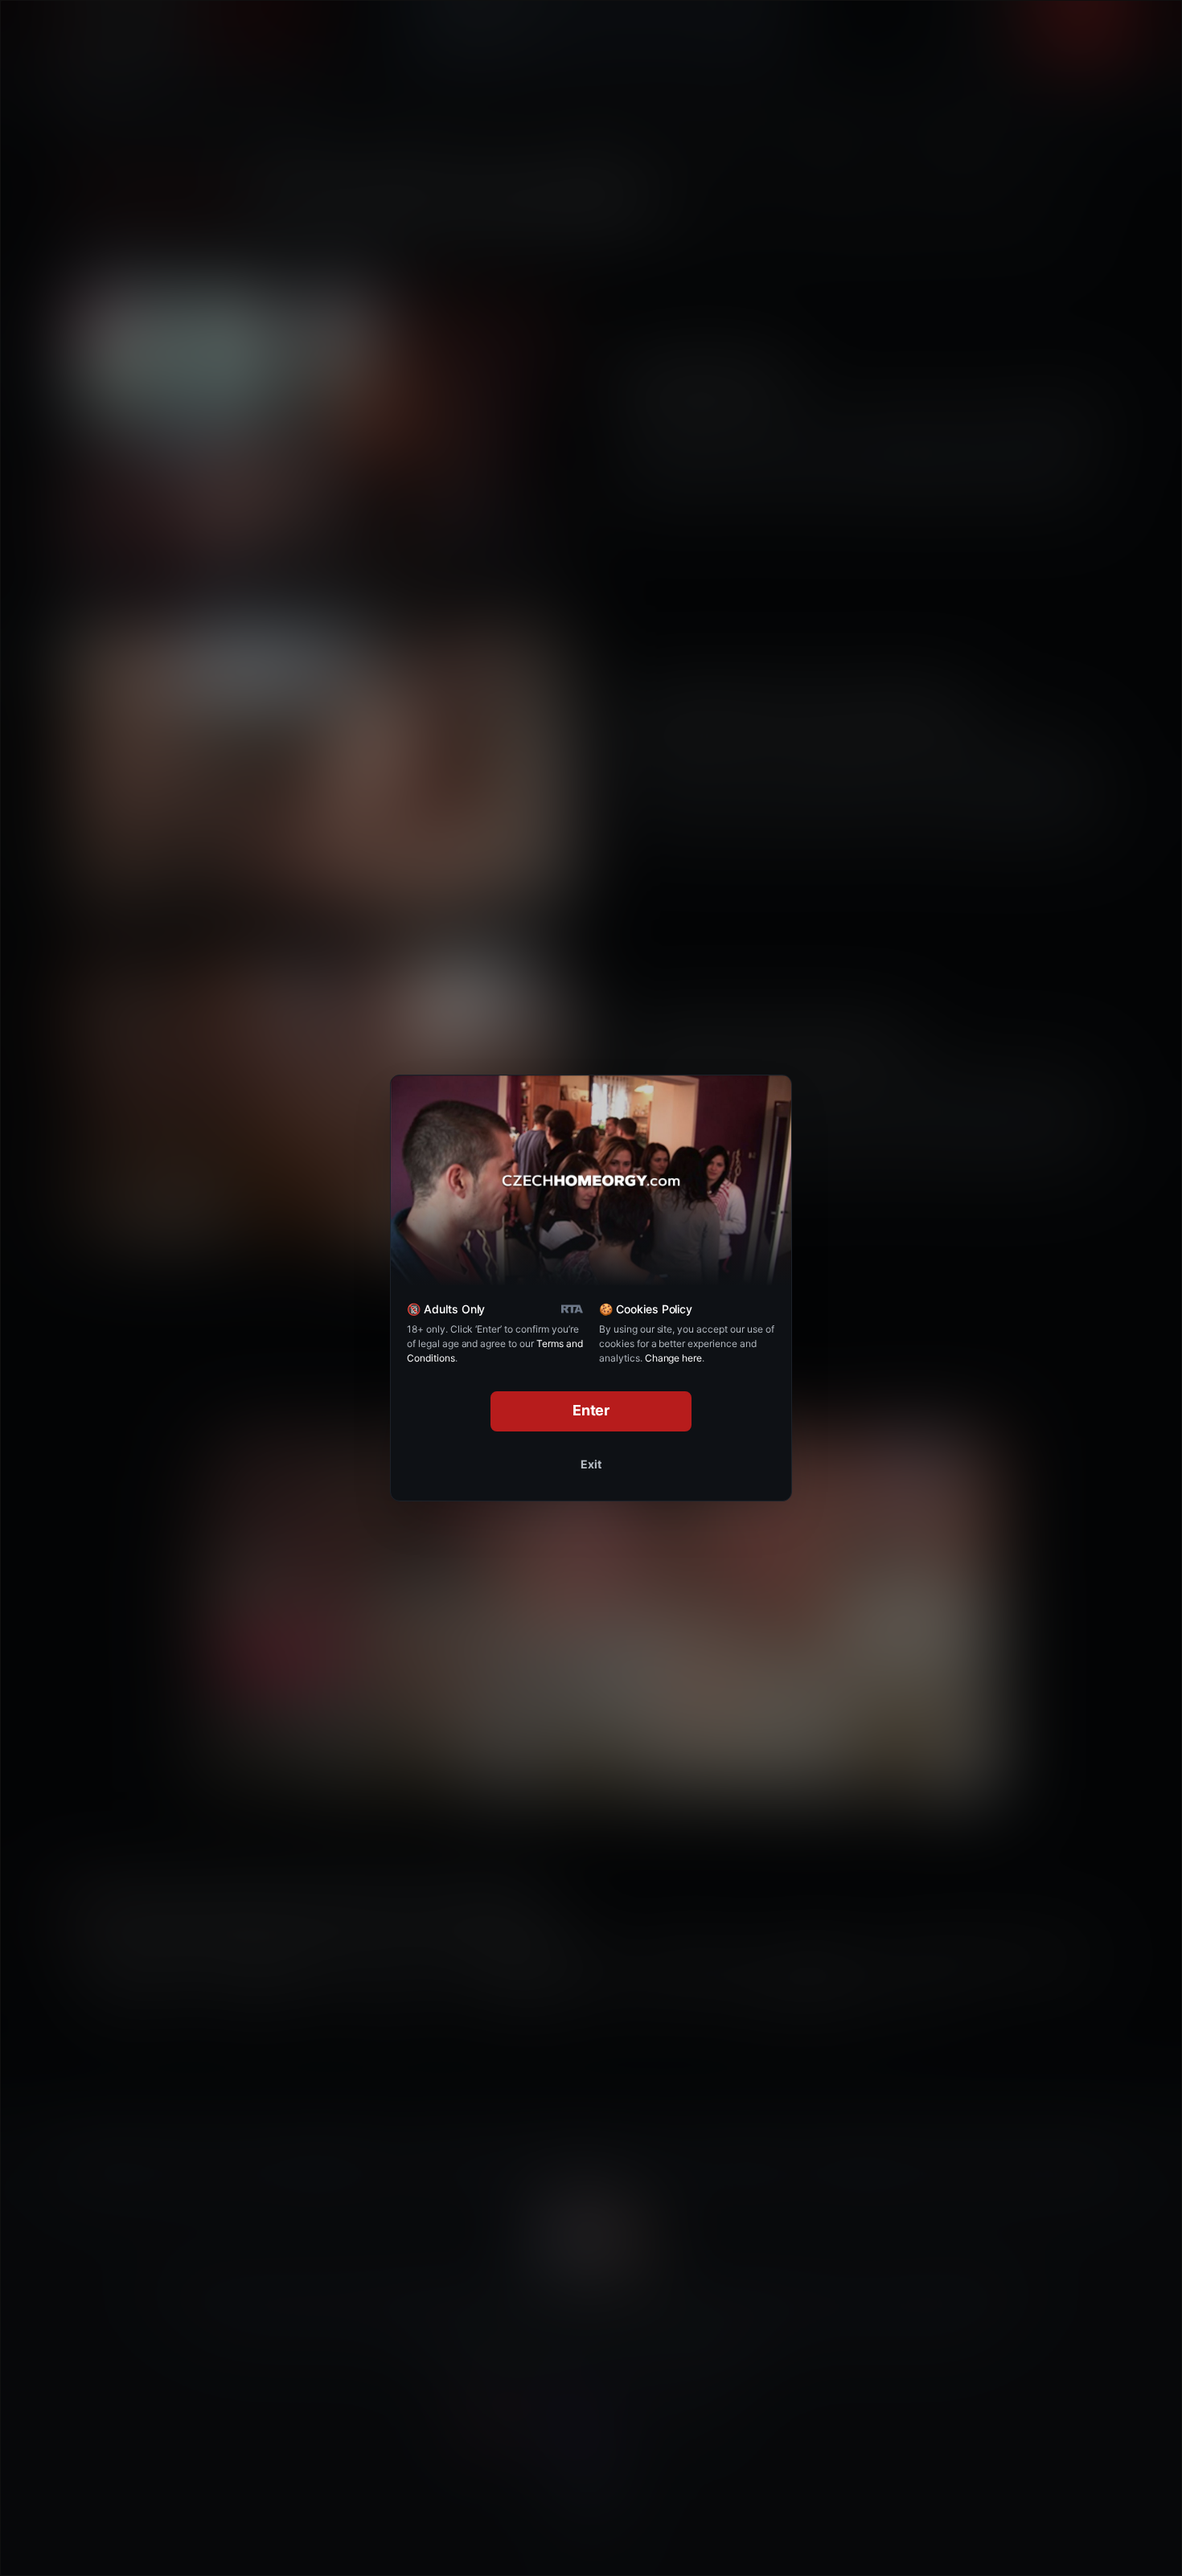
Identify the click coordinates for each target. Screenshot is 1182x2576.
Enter (591, 1410)
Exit (591, 1464)
